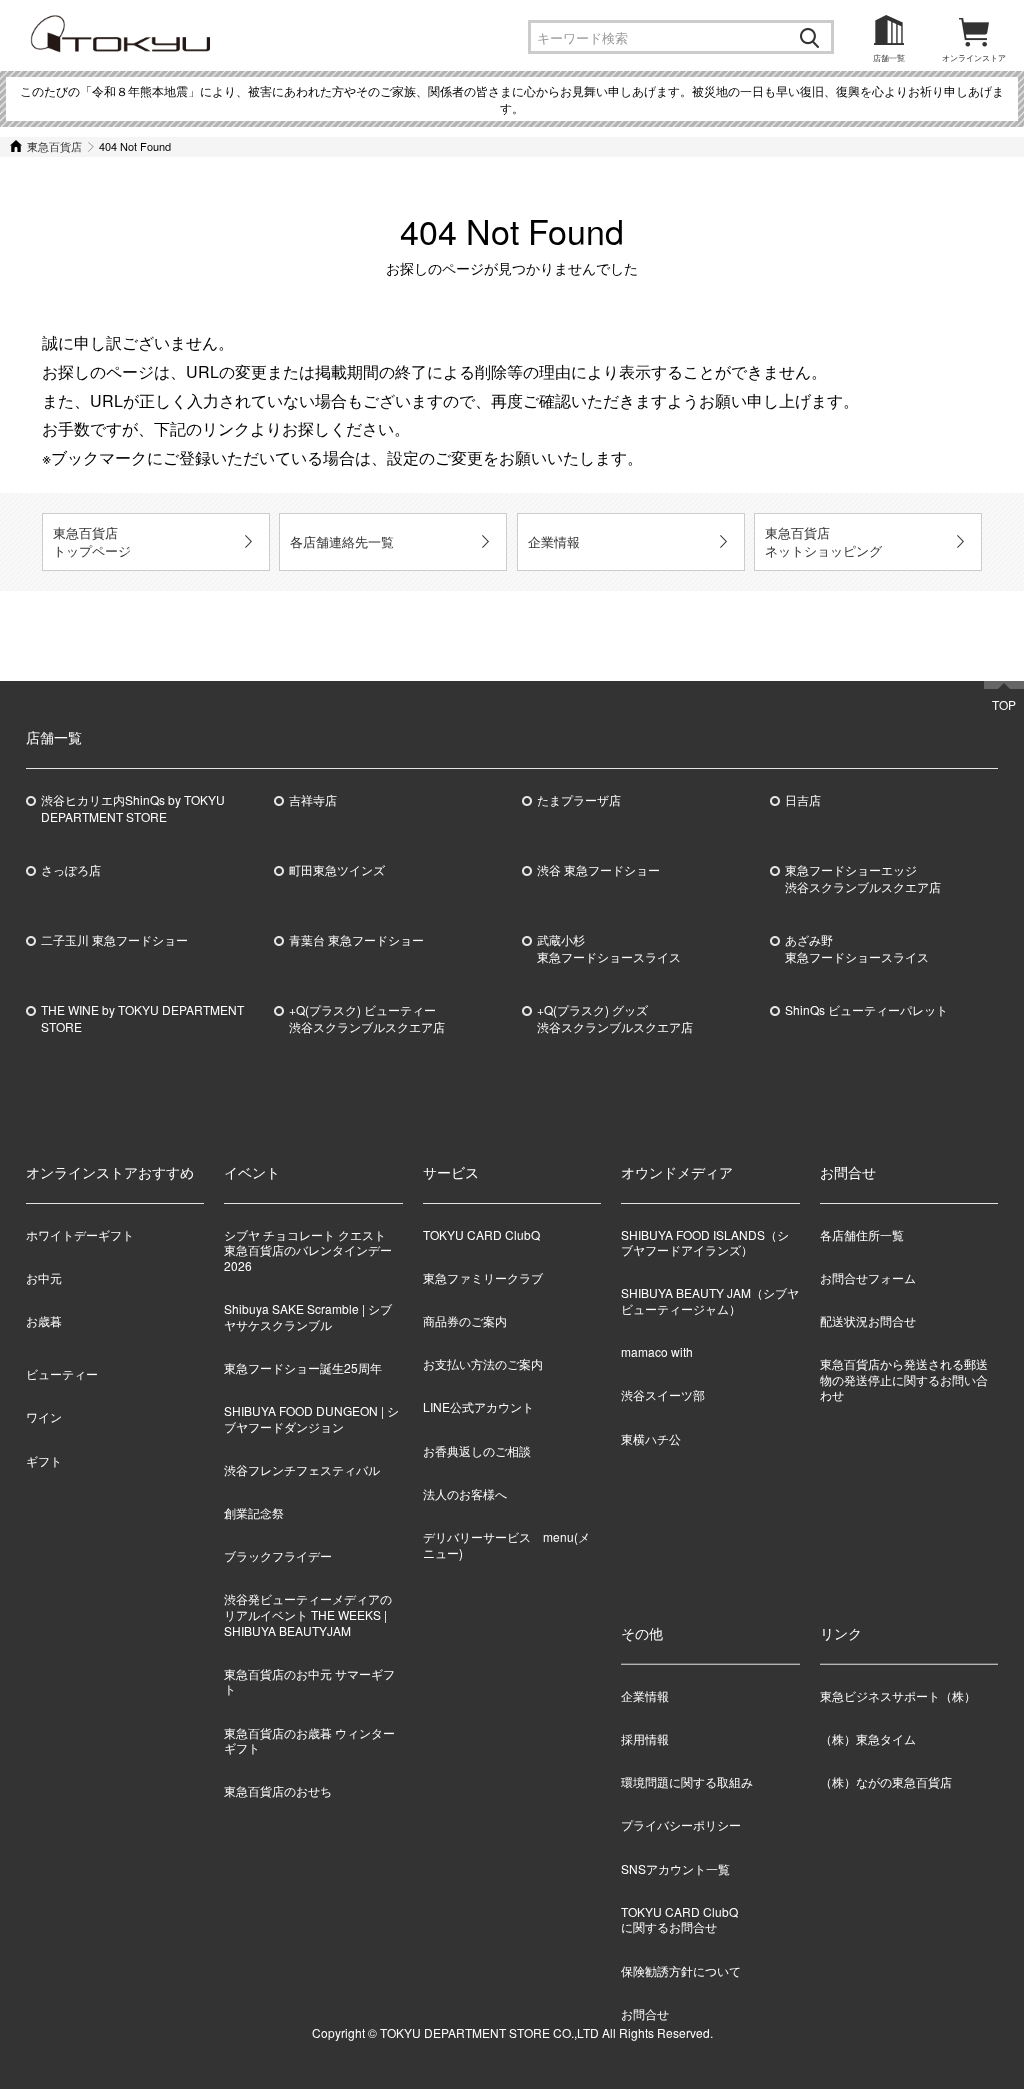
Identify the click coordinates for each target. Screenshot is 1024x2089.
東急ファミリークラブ (483, 1277)
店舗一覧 (889, 57)
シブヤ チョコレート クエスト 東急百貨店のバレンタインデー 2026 (311, 1250)
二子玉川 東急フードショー (114, 940)
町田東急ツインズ (337, 870)
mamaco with (657, 1351)
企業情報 (554, 541)
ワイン (44, 1416)
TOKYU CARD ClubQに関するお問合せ (679, 1918)
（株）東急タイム (868, 1738)
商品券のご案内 (465, 1320)
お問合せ (645, 2012)
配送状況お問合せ (868, 1320)
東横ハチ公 (651, 1438)
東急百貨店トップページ (92, 541)
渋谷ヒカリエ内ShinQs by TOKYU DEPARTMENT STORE (133, 808)
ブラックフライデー (278, 1555)
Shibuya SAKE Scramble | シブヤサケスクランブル (308, 1316)
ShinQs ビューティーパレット (866, 1010)
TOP (1004, 704)
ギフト (44, 1460)
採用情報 (645, 1738)
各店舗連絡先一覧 (342, 541)
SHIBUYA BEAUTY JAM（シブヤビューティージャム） (710, 1300)
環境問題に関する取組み (687, 1781)
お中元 (44, 1277)
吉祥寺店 (313, 800)
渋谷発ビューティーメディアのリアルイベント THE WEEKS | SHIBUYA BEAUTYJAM (308, 1614)
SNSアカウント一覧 (675, 1867)
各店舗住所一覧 (862, 1234)
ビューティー (62, 1373)
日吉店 (803, 800)
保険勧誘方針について (681, 1969)
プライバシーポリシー (681, 1824)
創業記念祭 (254, 1512)
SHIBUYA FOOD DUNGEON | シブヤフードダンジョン (311, 1418)
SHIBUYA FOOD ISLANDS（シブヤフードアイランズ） (705, 1242)
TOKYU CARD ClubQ (481, 1234)
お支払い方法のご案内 (483, 1363)
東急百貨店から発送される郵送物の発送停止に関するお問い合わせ (904, 1379)
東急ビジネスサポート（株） (898, 1695)
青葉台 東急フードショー (356, 940)
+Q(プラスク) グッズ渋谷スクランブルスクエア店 (615, 1018)
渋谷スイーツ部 (663, 1394)
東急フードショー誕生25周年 (303, 1367)
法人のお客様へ (465, 1493)
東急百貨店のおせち (278, 1790)
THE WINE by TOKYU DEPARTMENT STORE (142, 1018)
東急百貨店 (54, 146)
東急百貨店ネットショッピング (823, 541)
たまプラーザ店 (579, 800)
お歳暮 (44, 1320)
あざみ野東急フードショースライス (857, 948)
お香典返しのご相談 (477, 1450)
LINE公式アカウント (478, 1406)
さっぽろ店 (71, 870)
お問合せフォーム (868, 1277)
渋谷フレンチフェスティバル (302, 1469)
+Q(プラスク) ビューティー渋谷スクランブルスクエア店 (367, 1018)
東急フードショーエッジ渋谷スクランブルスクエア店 (863, 878)
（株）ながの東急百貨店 (886, 1781)
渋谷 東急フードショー (598, 870)
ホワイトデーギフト (80, 1234)
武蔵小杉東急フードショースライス (609, 948)
